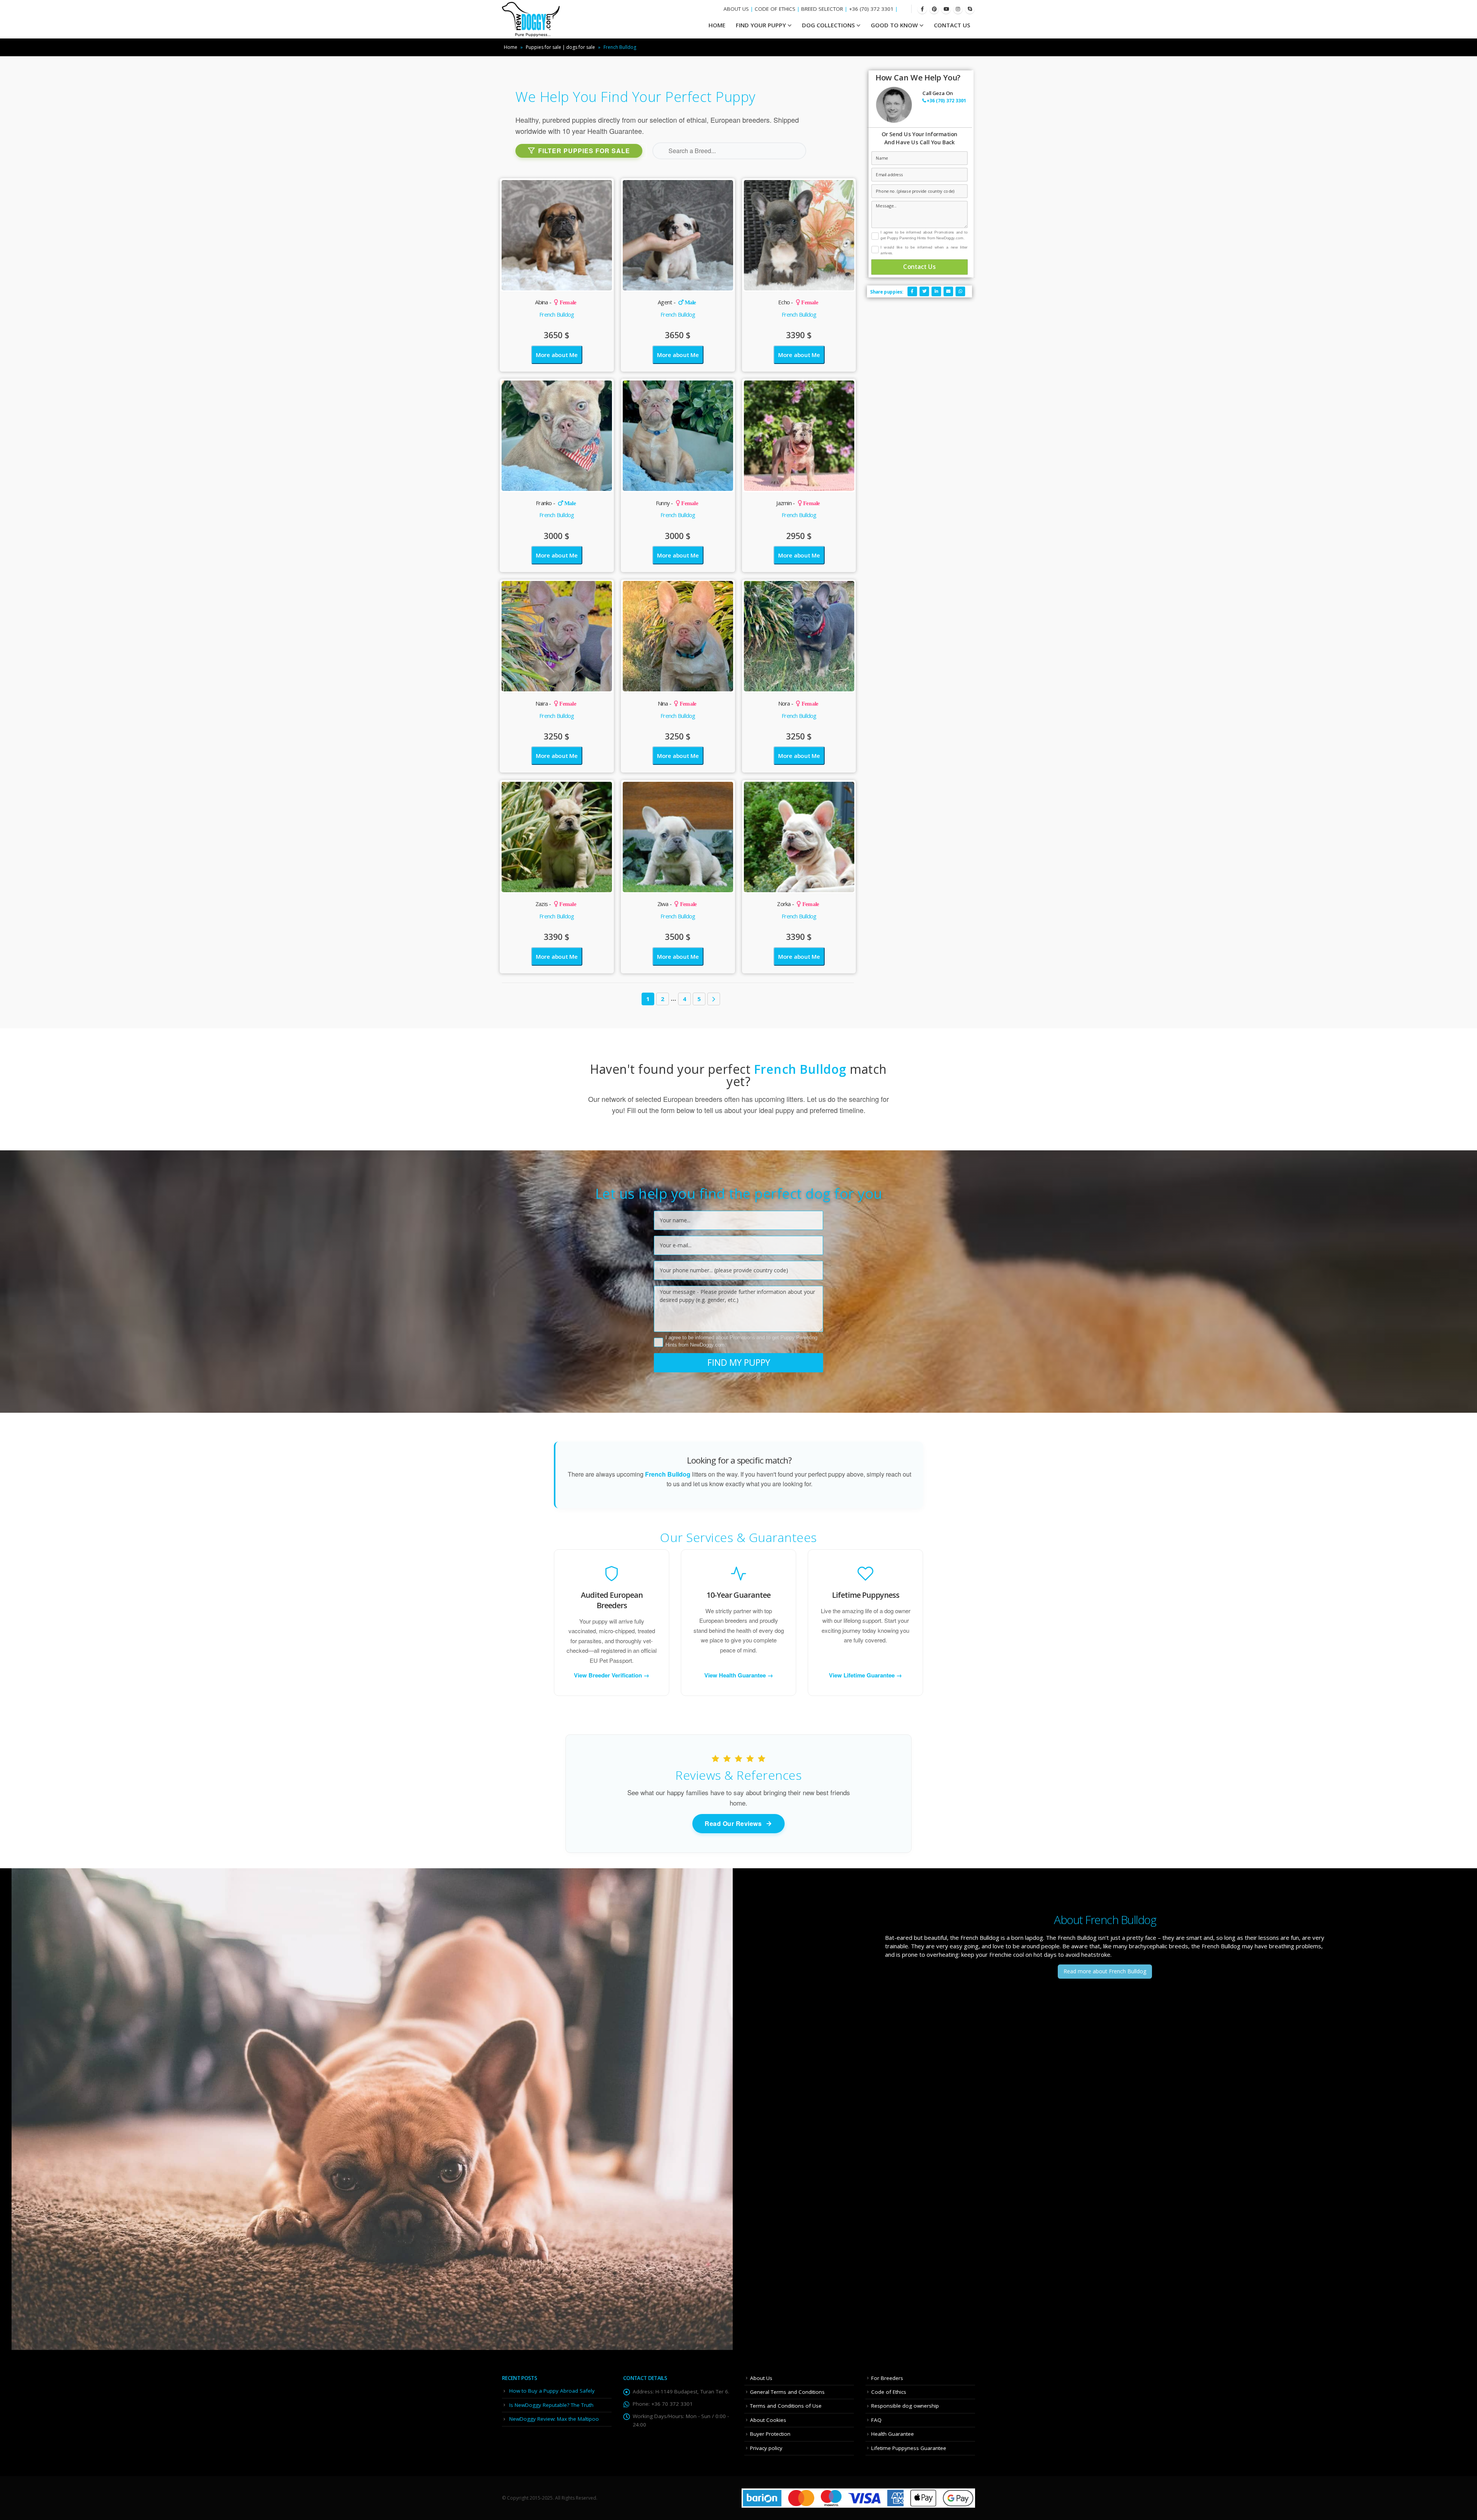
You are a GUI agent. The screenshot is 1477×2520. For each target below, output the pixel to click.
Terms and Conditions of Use (786, 2406)
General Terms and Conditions (787, 2392)
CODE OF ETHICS (775, 9)
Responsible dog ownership (905, 2406)
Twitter (924, 291)
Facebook (912, 291)
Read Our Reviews (733, 1823)
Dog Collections (828, 25)
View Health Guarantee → (739, 1675)
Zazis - (556, 904)
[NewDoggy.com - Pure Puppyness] (531, 19)
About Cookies (768, 2420)
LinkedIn (936, 291)
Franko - (556, 503)
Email (948, 291)
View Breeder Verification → (612, 1675)
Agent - (677, 302)
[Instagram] (958, 9)
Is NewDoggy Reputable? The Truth (551, 2405)
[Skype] (970, 9)
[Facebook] (922, 9)
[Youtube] (946, 9)
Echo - (798, 302)
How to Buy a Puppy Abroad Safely (552, 2391)
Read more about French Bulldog (1105, 1971)
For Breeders (887, 2378)
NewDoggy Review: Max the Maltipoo (554, 2419)
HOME (717, 25)
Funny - (677, 503)
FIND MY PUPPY (739, 1362)
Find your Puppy (761, 25)
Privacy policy (766, 2448)
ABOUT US (736, 9)
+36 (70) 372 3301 (871, 9)
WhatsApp (960, 291)
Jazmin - (798, 503)
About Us (761, 2378)
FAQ (876, 2420)
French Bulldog (557, 314)
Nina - (677, 703)
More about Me (557, 355)
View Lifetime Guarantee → (865, 1675)
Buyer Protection (770, 2434)
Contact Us (952, 25)
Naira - (556, 703)
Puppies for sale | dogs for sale (560, 47)
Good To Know (894, 25)
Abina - (556, 302)
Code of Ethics (889, 2392)
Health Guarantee (893, 2434)
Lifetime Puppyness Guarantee (909, 2448)
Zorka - (798, 904)
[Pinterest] (934, 9)
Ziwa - (677, 904)
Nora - (798, 703)
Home (511, 47)
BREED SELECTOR (822, 9)
